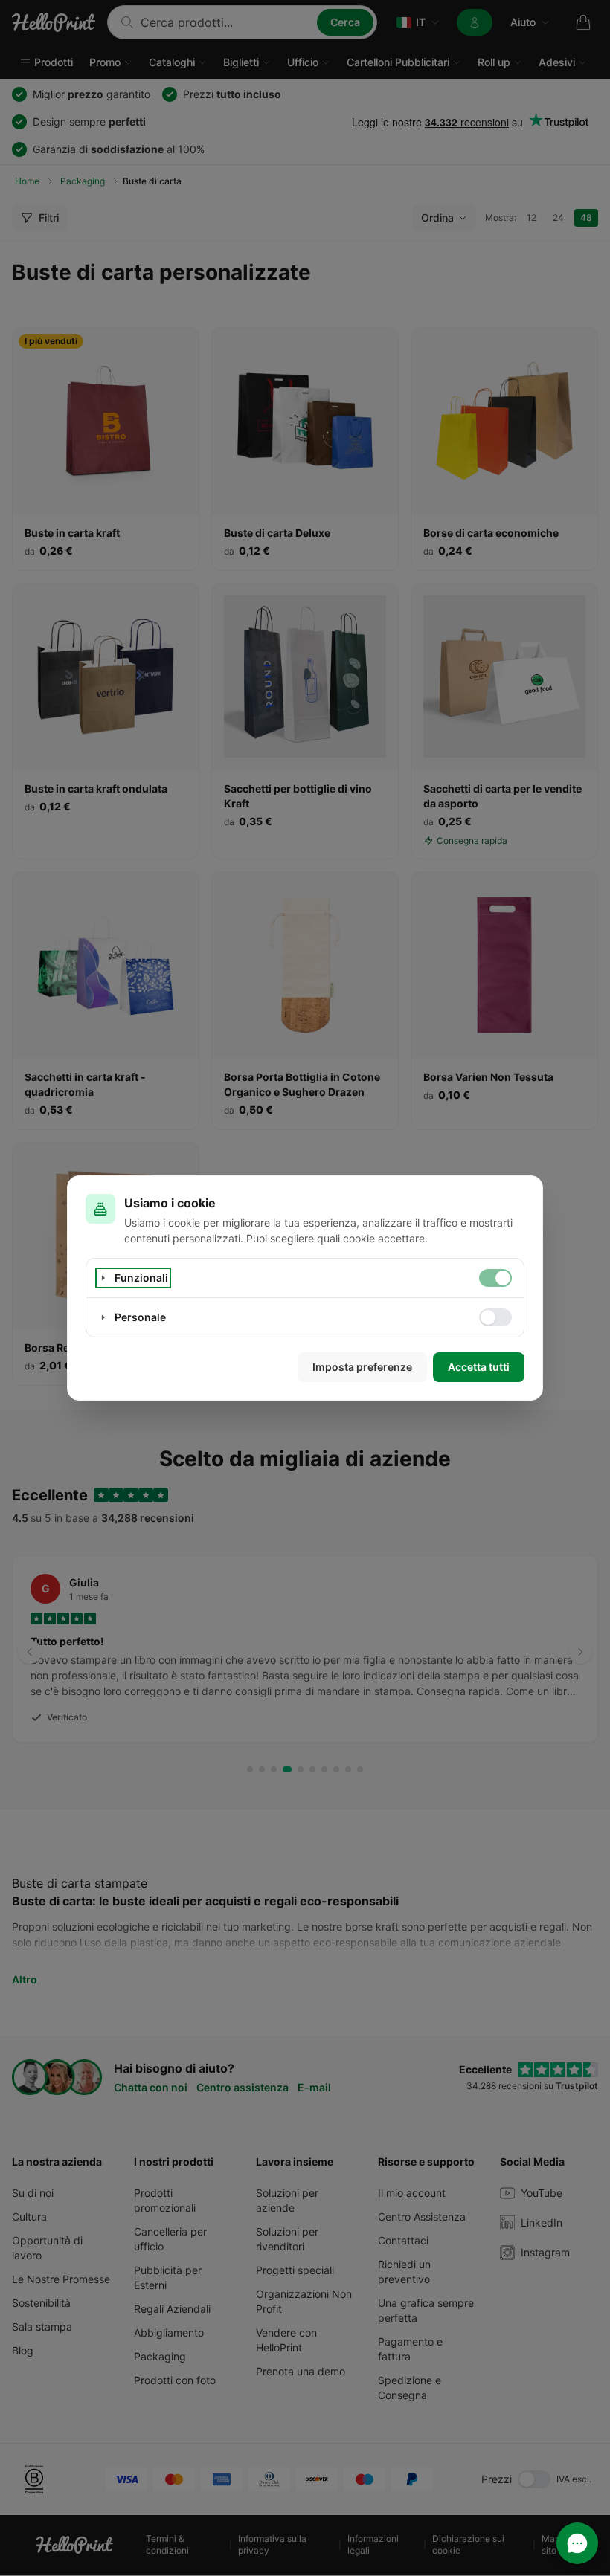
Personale (140, 1317)
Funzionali (141, 1278)
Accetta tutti (479, 1367)
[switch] (495, 1278)
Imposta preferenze (362, 1367)
